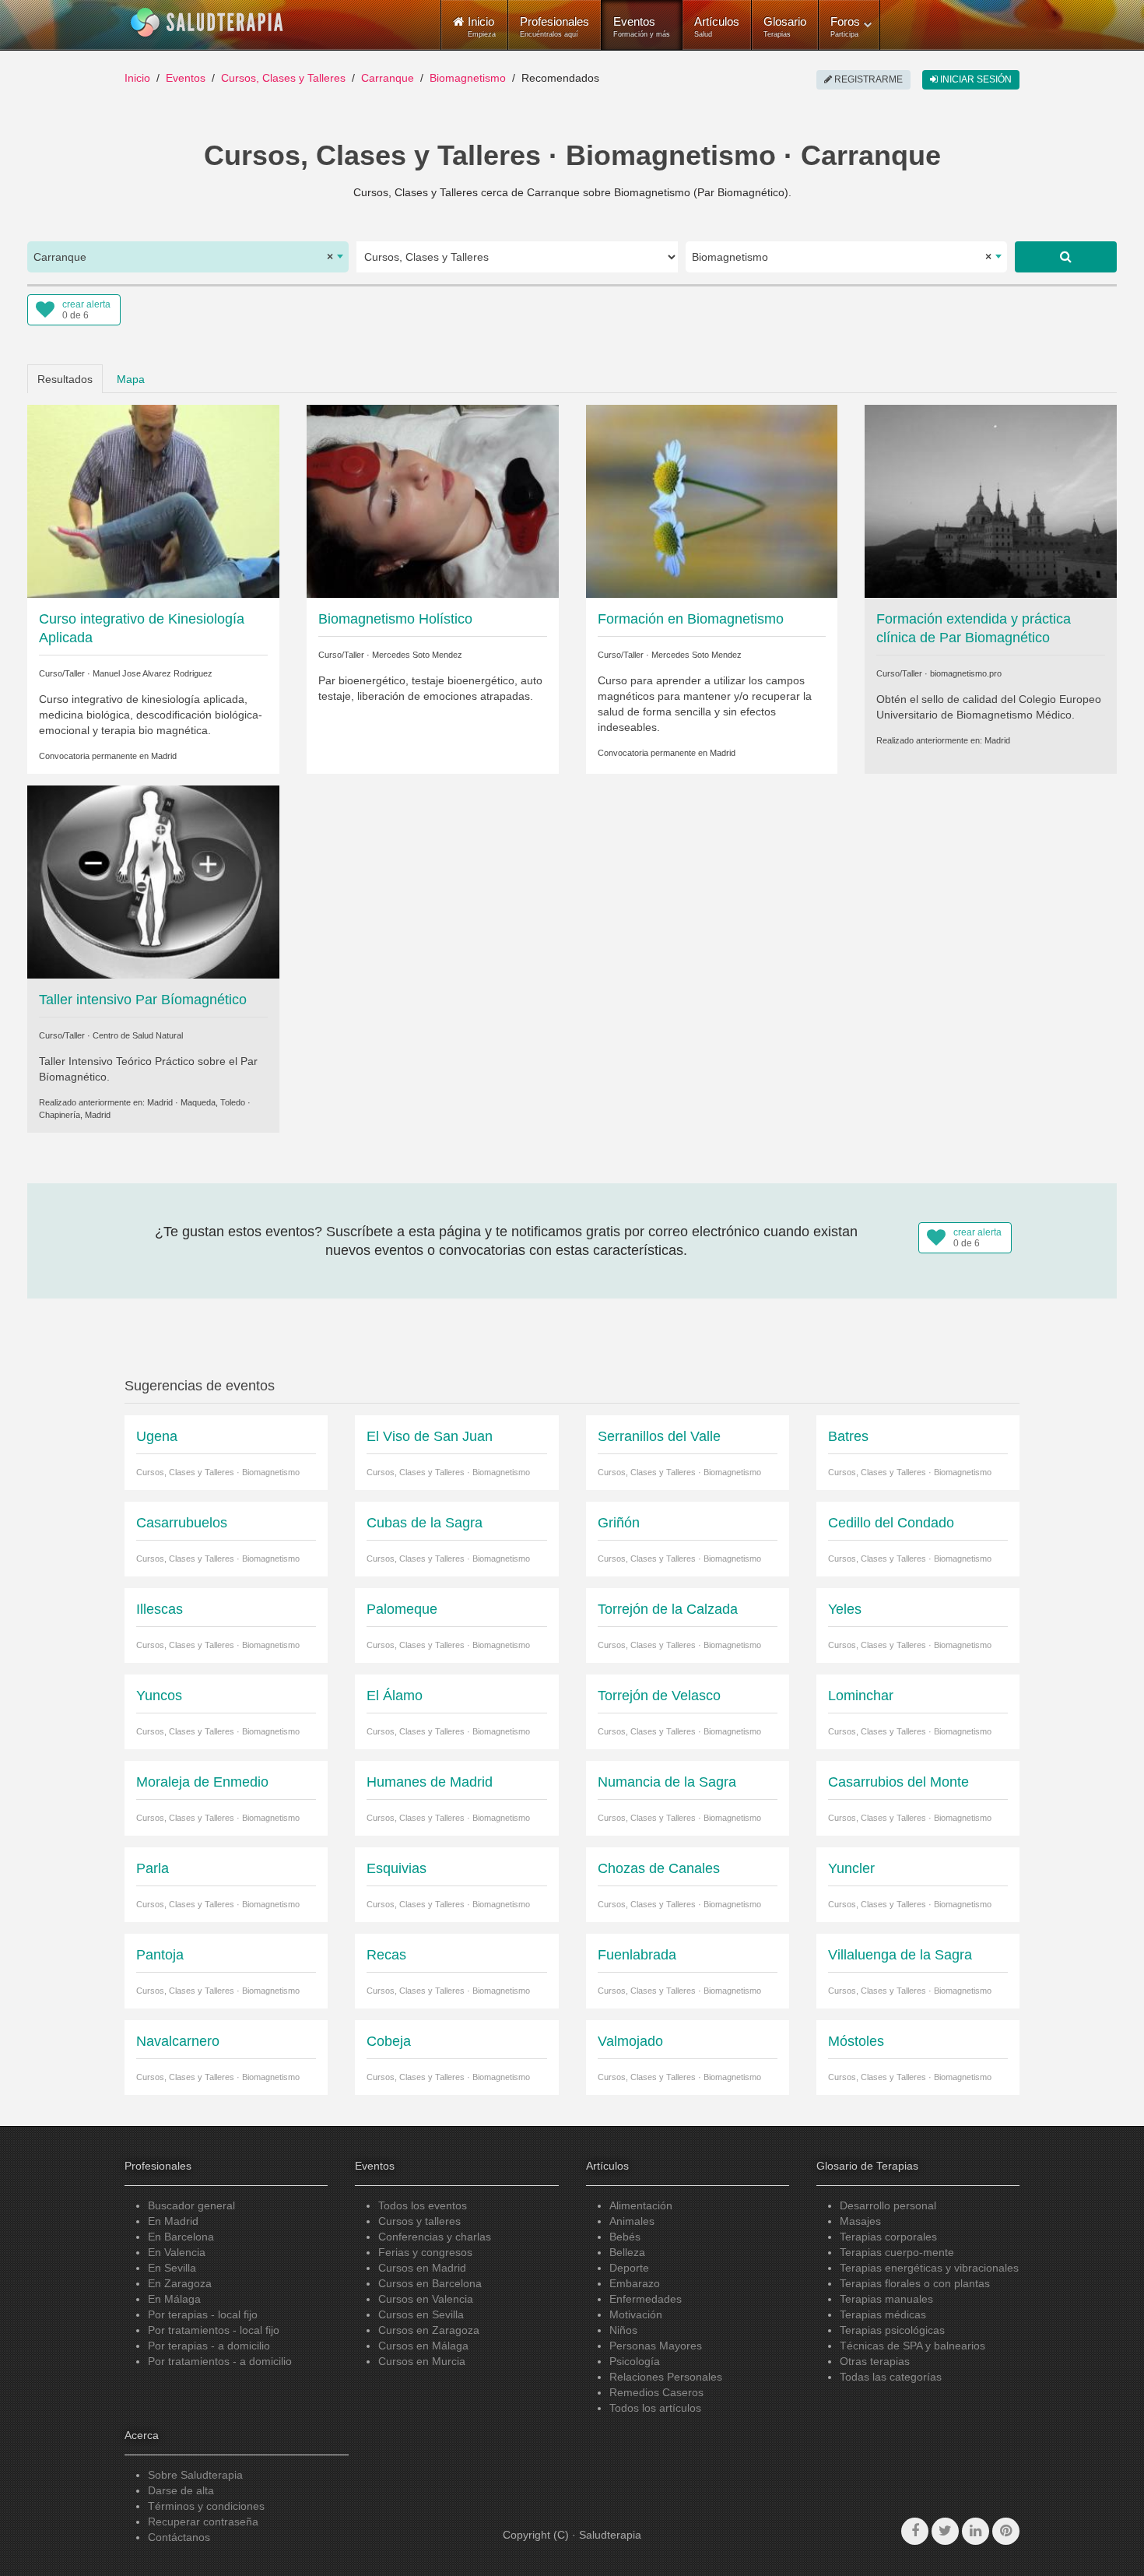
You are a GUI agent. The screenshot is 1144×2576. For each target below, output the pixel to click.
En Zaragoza (180, 2283)
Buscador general (191, 2205)
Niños (623, 2330)
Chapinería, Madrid (75, 1115)
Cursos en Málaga (423, 2346)
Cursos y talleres (419, 2221)
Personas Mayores (656, 2346)
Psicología (635, 2361)
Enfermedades (646, 2299)
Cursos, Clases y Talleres (283, 78)
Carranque (388, 78)
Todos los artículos (655, 2408)
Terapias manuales (886, 2299)
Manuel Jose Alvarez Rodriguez (153, 673)
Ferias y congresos (425, 2252)
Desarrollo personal (888, 2205)
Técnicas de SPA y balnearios (912, 2346)
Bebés (625, 2237)
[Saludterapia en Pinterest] (1006, 2531)
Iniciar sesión (975, 79)
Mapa (131, 379)
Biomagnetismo (468, 78)
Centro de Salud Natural (138, 1035)
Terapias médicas (883, 2314)
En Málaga (174, 2299)
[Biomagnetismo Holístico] (433, 500)
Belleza (627, 2252)
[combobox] (188, 257)
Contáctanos (179, 2537)
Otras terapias (875, 2361)
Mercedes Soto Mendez (417, 655)
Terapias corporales (888, 2237)
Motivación (636, 2314)
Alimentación (641, 2205)
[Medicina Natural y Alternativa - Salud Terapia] (207, 23)
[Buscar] (1066, 257)
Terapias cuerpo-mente (897, 2252)
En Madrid (173, 2221)
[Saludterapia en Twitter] (945, 2531)
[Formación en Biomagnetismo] (712, 500)
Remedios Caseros (656, 2392)
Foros (845, 26)
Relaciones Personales (666, 2377)
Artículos (717, 26)
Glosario (785, 26)
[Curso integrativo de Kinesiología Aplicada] (153, 500)
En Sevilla (172, 2268)
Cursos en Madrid (422, 2268)
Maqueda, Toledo (213, 1102)
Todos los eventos (423, 2205)
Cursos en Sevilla (421, 2314)
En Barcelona (181, 2237)
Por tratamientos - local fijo (214, 2330)
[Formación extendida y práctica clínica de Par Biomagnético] (991, 500)
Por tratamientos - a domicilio (220, 2361)
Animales (632, 2221)
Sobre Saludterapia (195, 2475)
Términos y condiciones (206, 2506)
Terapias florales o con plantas (915, 2283)
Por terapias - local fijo (203, 2314)
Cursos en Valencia (426, 2299)
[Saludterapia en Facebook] (915, 2531)
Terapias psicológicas (892, 2330)
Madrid (164, 756)
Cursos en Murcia (422, 2361)
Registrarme (867, 79)
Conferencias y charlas (435, 2237)
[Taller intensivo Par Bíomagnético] (153, 881)
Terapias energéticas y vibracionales (929, 2268)
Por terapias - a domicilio (209, 2346)
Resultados (65, 379)
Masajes (860, 2221)
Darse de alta (181, 2490)
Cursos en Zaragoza (429, 2330)
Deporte (629, 2268)
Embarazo (635, 2283)
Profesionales (554, 26)
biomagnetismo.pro (966, 673)
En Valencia (177, 2252)
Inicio (137, 78)
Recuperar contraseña (203, 2522)
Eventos (642, 26)
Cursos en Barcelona (430, 2283)
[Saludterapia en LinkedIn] (976, 2531)
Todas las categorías (891, 2377)
